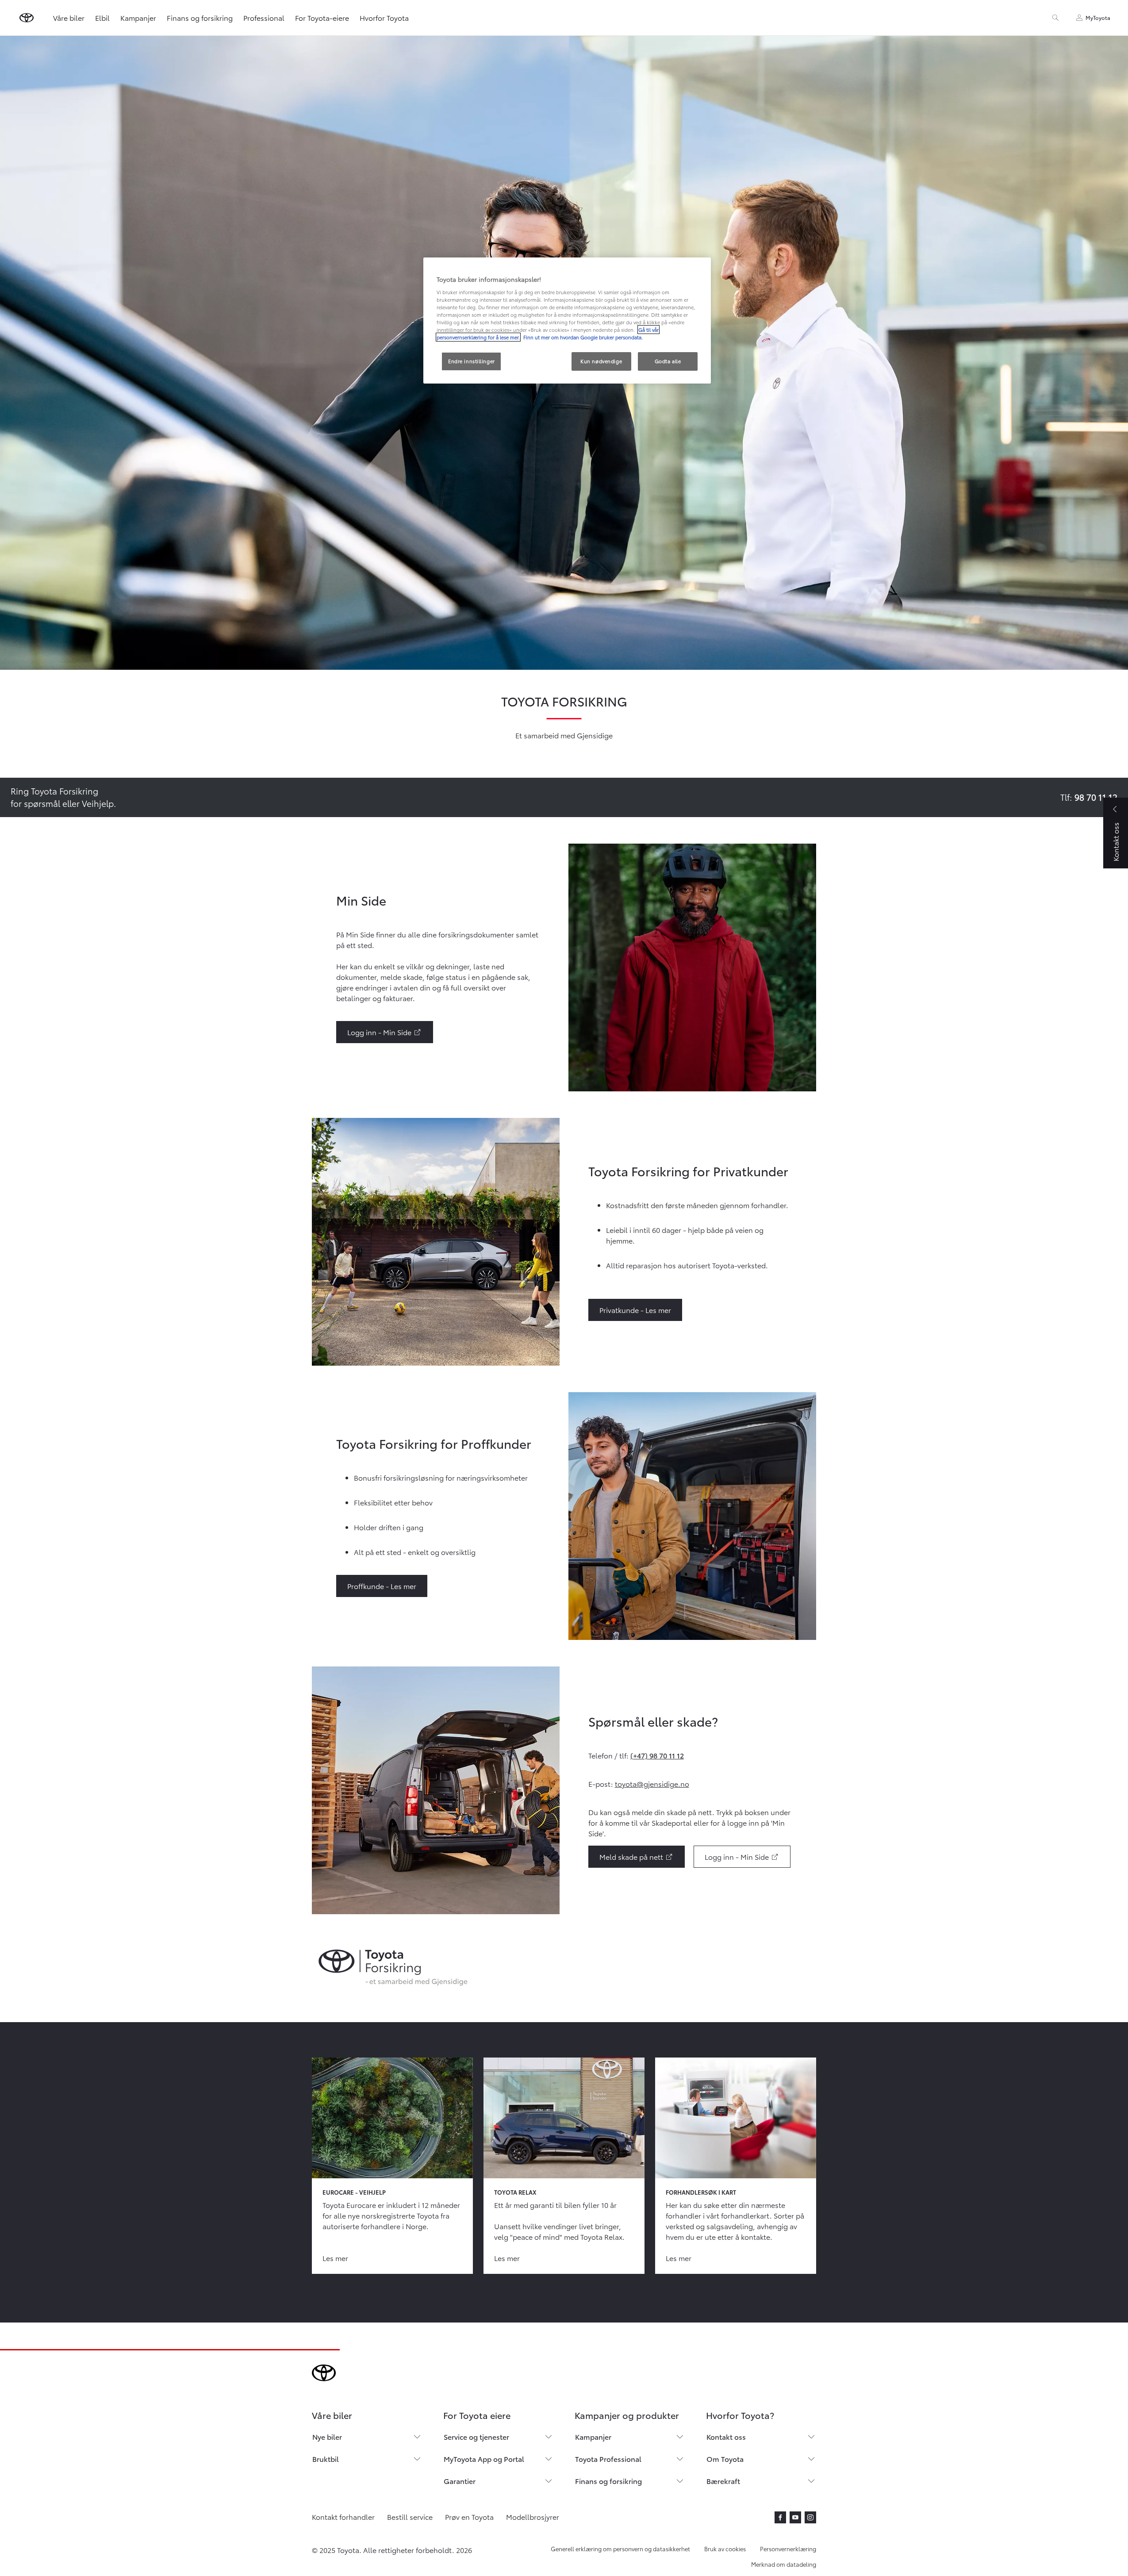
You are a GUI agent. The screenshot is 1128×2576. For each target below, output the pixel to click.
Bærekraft (723, 2481)
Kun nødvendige (601, 361)
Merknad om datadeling (784, 2564)
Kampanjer (138, 17)
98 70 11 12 (1096, 797)
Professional (264, 17)
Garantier (460, 2481)
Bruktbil (326, 2459)
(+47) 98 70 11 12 (657, 1755)
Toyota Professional (608, 2459)
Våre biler (69, 17)
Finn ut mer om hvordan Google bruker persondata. (582, 337)
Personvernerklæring (788, 2549)
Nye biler (327, 2436)
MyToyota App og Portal (484, 2459)
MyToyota (1098, 17)
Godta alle (668, 361)
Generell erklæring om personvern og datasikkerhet (620, 2549)
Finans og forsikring (200, 17)
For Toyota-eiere (322, 17)
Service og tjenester (476, 2436)
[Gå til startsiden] (27, 18)
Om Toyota (725, 2459)
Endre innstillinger (472, 361)
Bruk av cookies (725, 2549)
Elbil (102, 17)
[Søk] (1055, 18)
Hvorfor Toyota (384, 17)
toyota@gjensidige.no (652, 1783)
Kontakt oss (726, 2436)
